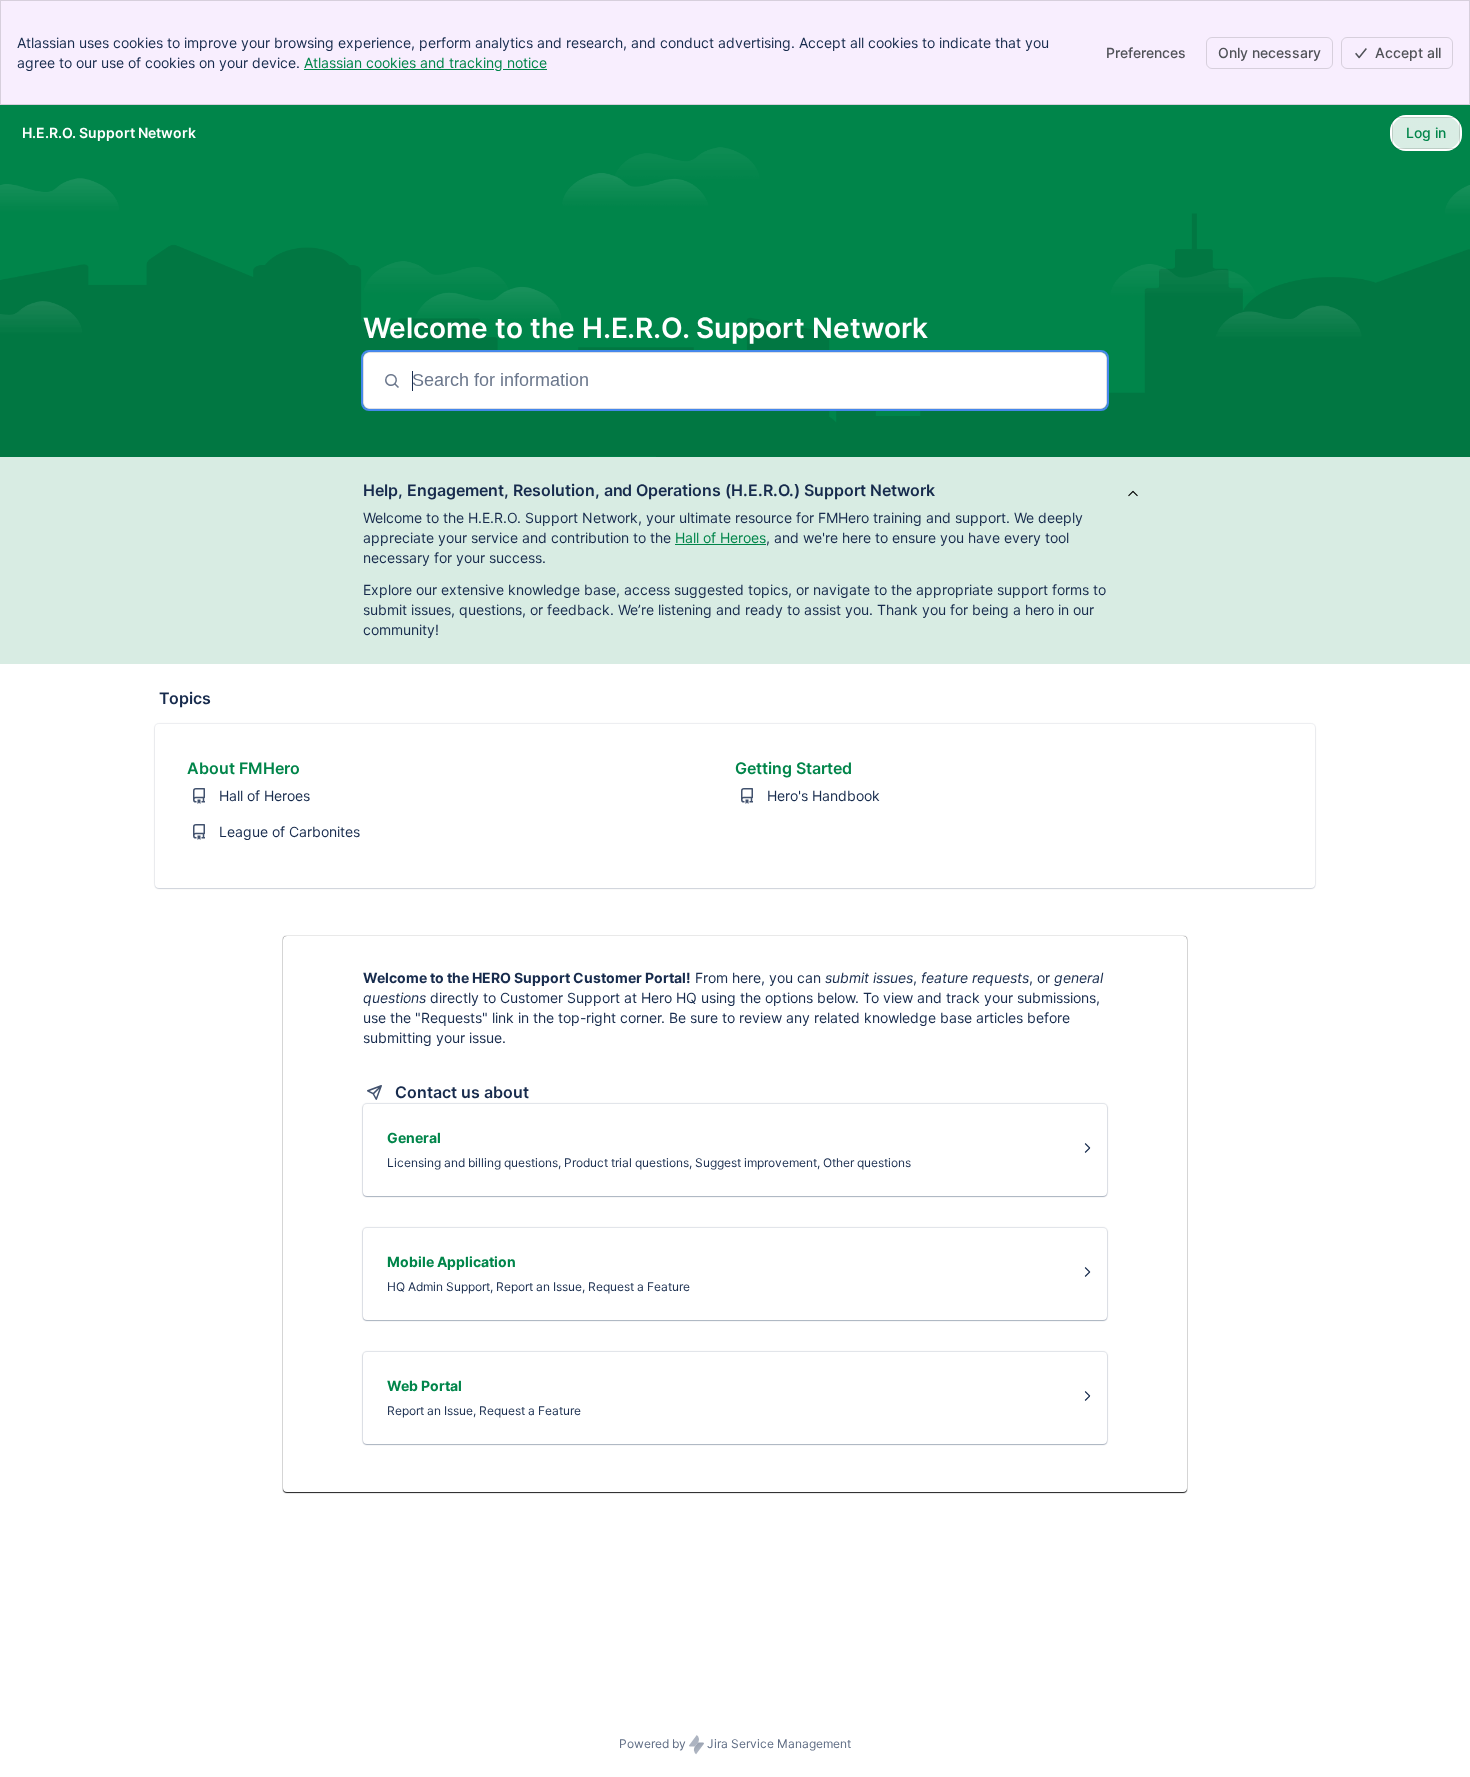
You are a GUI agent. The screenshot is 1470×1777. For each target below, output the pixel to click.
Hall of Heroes (720, 537)
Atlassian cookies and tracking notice (425, 62)
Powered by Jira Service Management (735, 1743)
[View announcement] (1133, 495)
